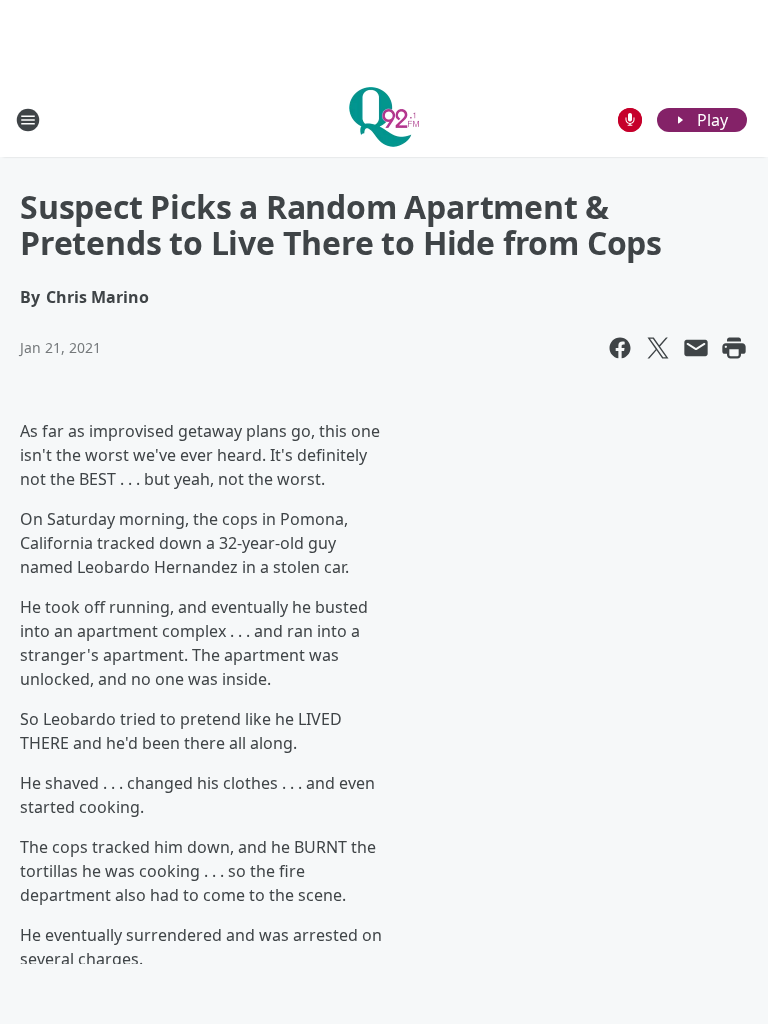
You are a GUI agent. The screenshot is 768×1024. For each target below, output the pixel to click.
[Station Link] (384, 119)
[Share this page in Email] (696, 348)
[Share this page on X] (658, 348)
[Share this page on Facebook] (620, 348)
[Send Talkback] (630, 120)
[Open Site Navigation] (28, 120)
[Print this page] (734, 348)
